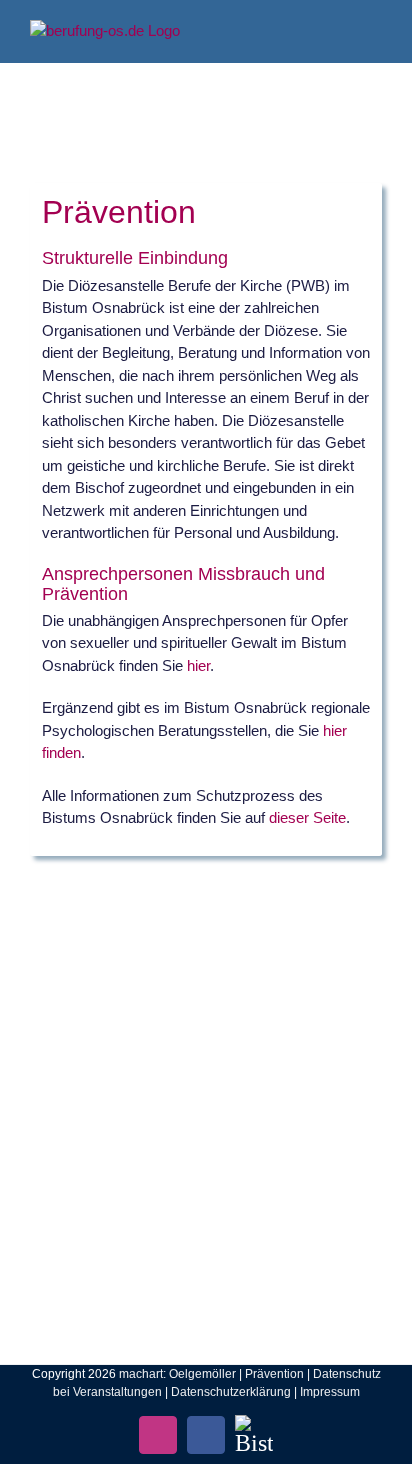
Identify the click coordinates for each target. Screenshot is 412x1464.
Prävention (274, 1374)
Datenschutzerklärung (231, 1392)
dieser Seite (307, 817)
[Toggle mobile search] (338, 30)
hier (198, 665)
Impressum (330, 1392)
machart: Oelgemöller (177, 1374)
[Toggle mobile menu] (374, 30)
